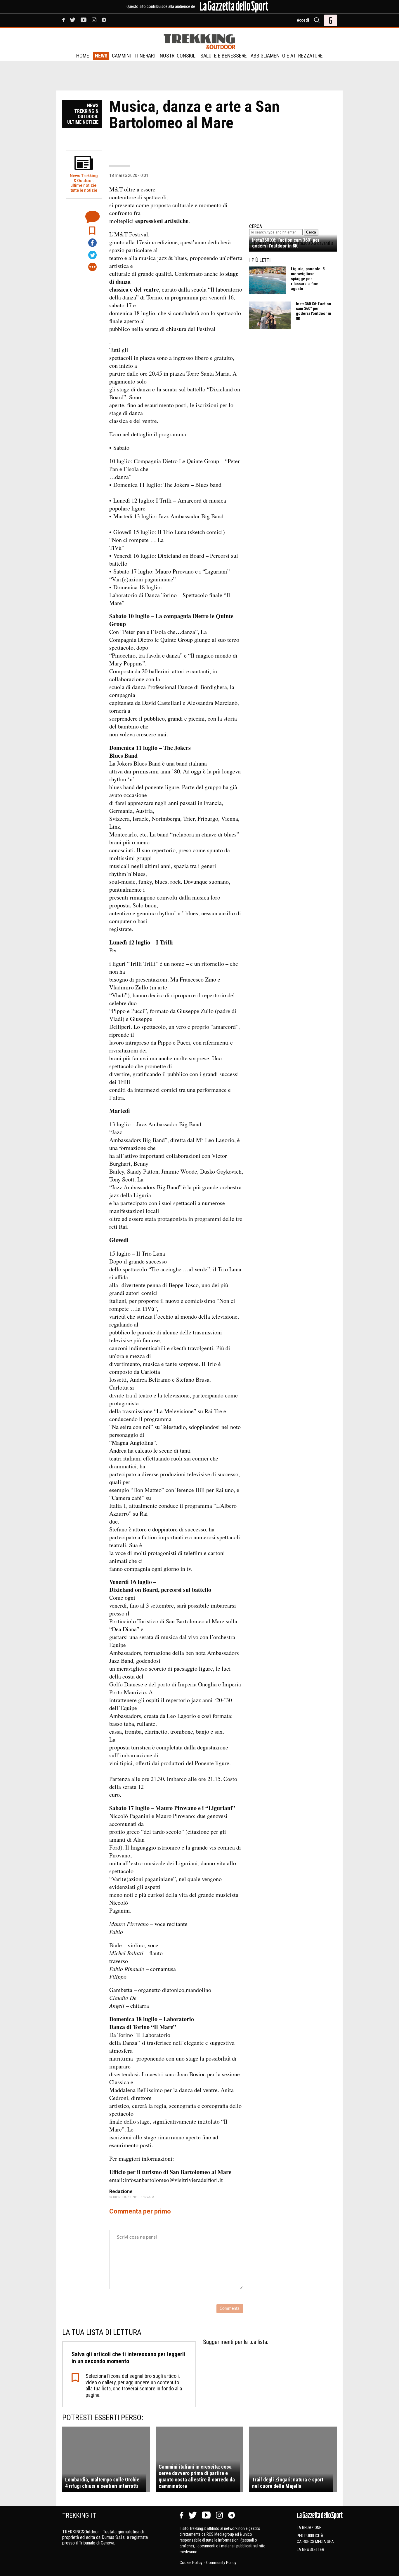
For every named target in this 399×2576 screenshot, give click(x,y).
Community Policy (221, 2563)
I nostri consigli (177, 56)
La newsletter (310, 2549)
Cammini (121, 56)
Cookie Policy (191, 2563)
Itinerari (145, 56)
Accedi (303, 20)
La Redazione (309, 2528)
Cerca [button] (311, 232)
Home (83, 56)
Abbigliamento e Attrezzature (287, 56)
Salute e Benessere (224, 56)
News (101, 56)
